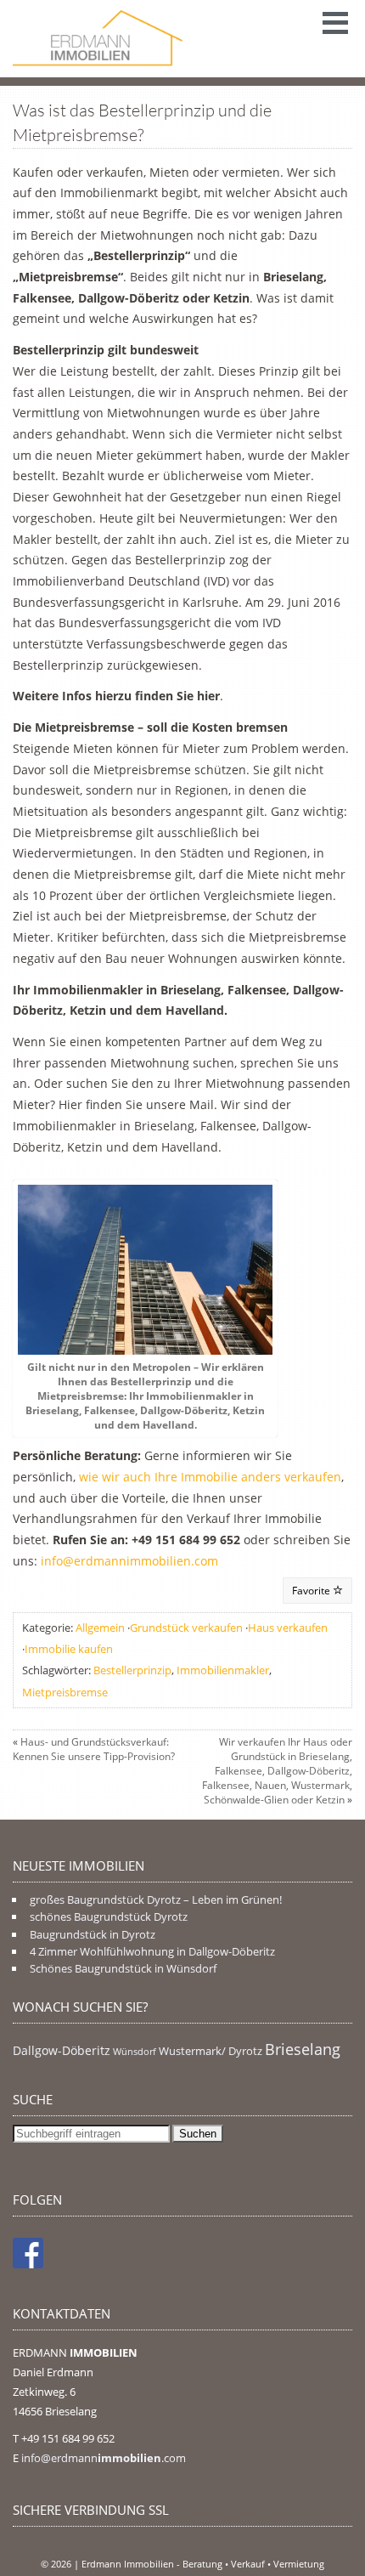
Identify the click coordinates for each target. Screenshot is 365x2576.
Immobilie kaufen (69, 1649)
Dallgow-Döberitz (62, 2050)
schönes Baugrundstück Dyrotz (109, 1916)
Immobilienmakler (223, 1670)
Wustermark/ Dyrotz (211, 2051)
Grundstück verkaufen (186, 1628)
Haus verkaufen (288, 1628)
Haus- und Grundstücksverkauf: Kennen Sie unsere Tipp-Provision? (94, 1749)
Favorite (312, 1591)
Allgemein (100, 1628)
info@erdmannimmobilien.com (129, 1561)
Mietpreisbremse (65, 1692)
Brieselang (303, 2049)
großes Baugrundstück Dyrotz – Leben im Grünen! (156, 1899)
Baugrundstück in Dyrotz (93, 1934)
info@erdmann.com (104, 2458)
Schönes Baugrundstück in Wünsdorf (123, 1968)
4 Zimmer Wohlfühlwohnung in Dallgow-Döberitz (152, 1951)
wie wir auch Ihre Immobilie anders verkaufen (210, 1477)
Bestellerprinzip (132, 1670)
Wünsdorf (135, 2051)
